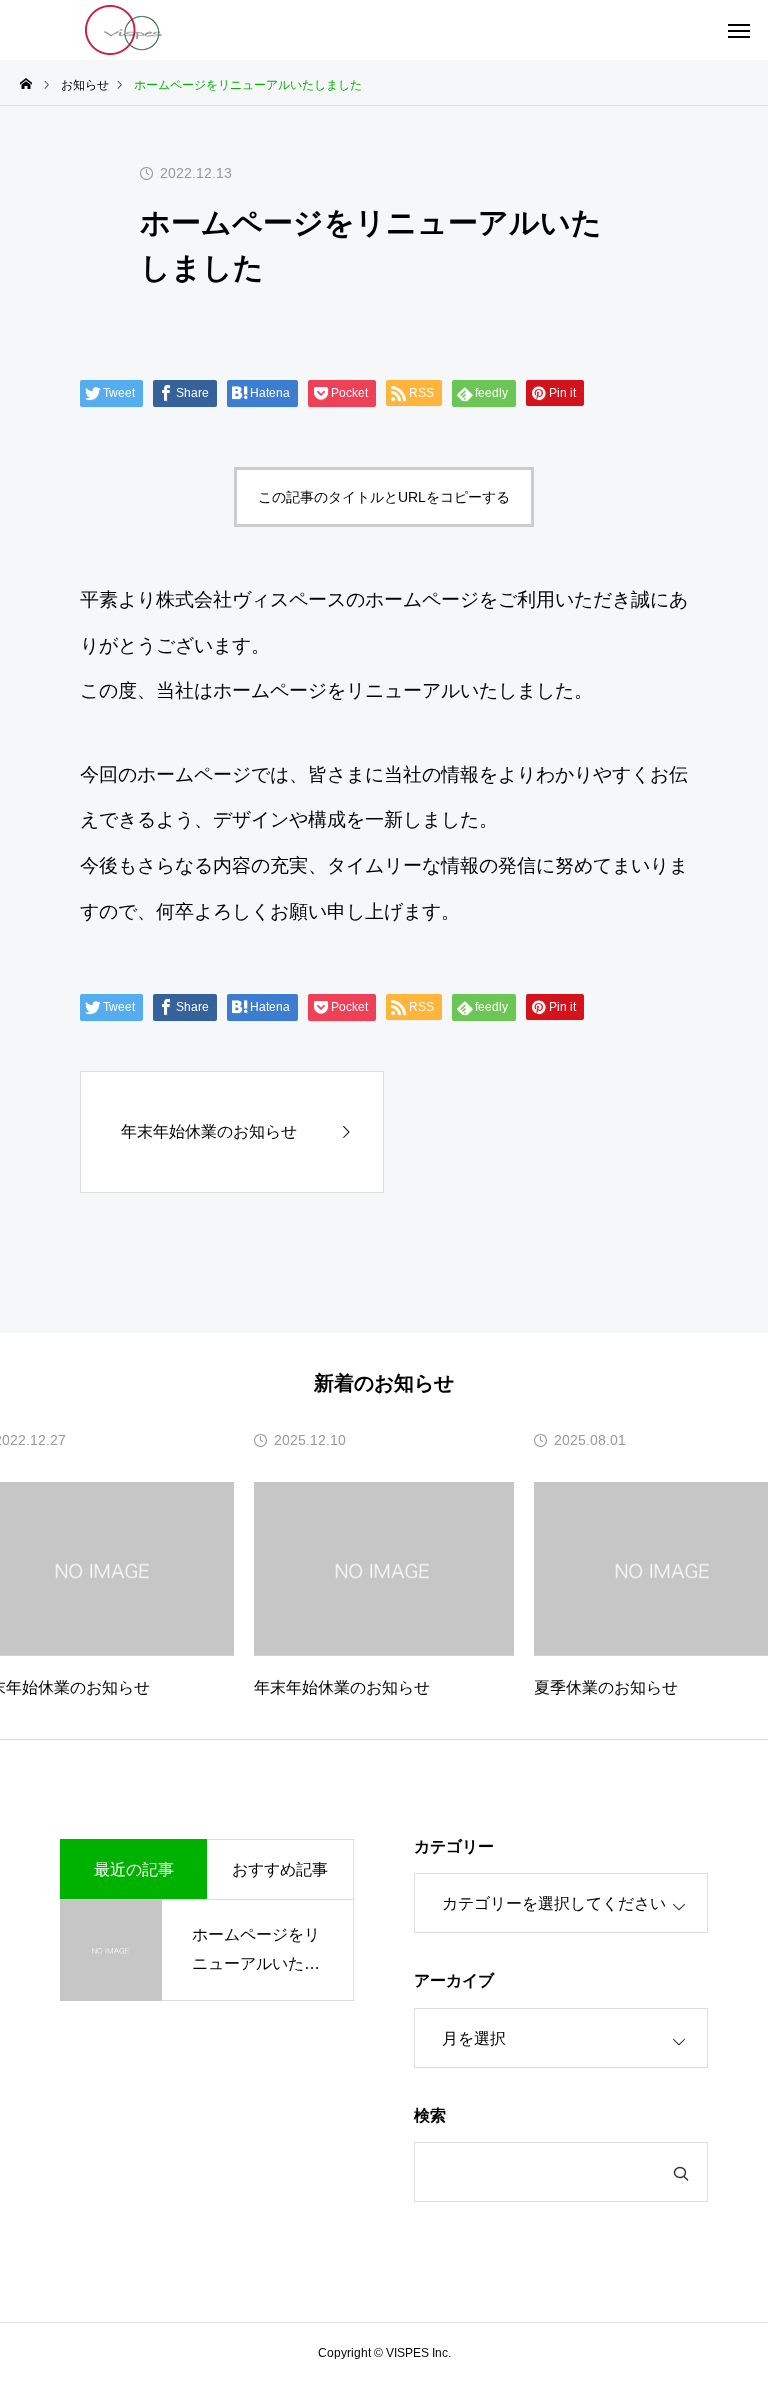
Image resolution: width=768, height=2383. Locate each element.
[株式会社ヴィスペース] (125, 30)
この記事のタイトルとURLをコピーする (384, 497)
